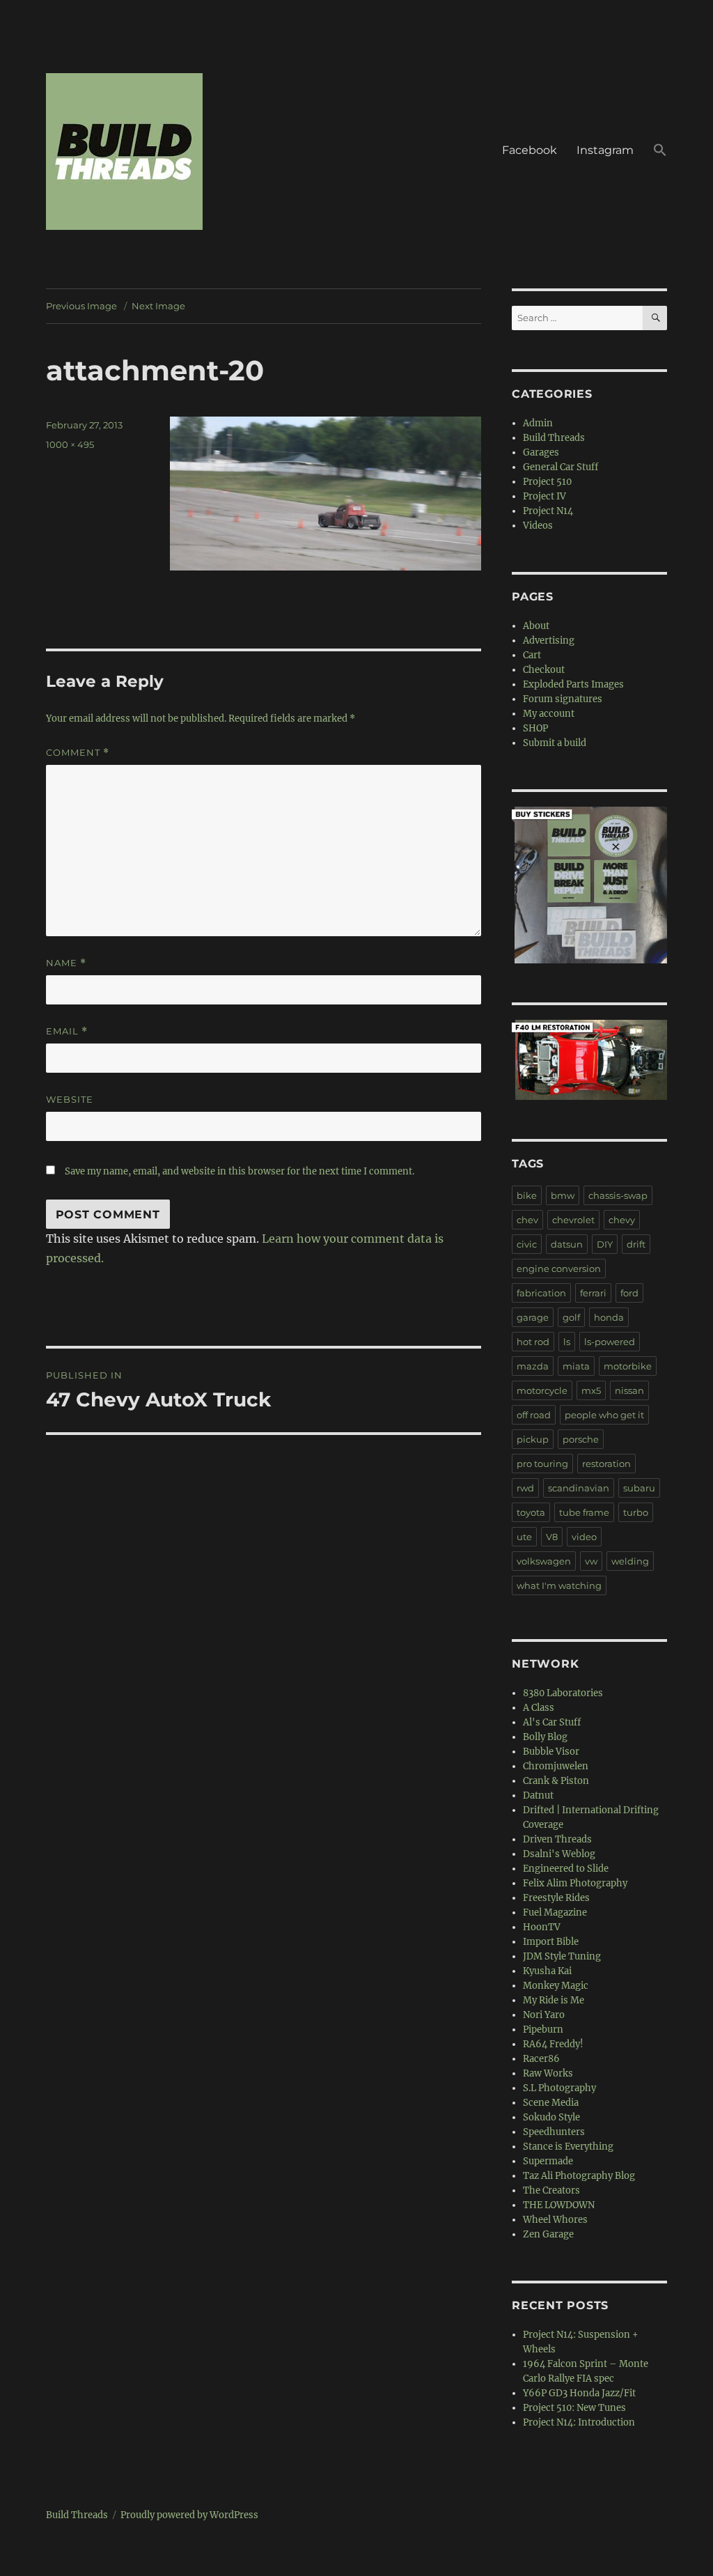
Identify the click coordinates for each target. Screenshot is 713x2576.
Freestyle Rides (556, 1898)
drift (636, 1244)
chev (527, 1220)
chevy (622, 1220)
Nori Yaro (544, 2015)
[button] (660, 152)
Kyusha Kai (547, 1971)
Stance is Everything (568, 2147)
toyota (531, 1512)
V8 (552, 1537)
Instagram (605, 150)
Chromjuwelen (556, 1766)
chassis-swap (618, 1195)
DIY (605, 1244)
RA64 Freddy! (553, 2044)
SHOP (535, 728)
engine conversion (559, 1268)
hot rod (533, 1342)
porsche (581, 1439)
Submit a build (555, 743)
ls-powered (610, 1342)
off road (534, 1415)
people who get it (604, 1415)
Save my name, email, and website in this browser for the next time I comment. (240, 1171)
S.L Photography (559, 2088)
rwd (525, 1488)
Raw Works (548, 2073)
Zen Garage (548, 2234)
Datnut (538, 1795)
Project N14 (548, 511)
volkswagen (544, 1561)
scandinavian (579, 1488)
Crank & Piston (556, 1781)
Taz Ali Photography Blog (579, 2176)
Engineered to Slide (566, 1869)
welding (630, 1561)
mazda (533, 1366)
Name (66, 963)
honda (609, 1317)
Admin (538, 423)
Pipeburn (543, 2030)
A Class (539, 1708)
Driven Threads (557, 1839)
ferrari (593, 1293)
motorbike (628, 1366)
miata (576, 1366)
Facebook (530, 150)
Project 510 (547, 482)
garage (533, 1317)
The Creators (551, 2190)
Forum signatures (563, 699)
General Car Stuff (561, 467)
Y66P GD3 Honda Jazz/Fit (579, 2393)
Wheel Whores (555, 2220)
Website (70, 1099)
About (536, 626)
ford (629, 1293)
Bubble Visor (551, 1752)
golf (571, 1317)
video (584, 1537)
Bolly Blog (545, 1737)
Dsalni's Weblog (559, 1854)
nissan (629, 1390)
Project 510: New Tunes (574, 2408)
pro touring (542, 1464)
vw (591, 1561)
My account (549, 714)
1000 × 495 (70, 444)
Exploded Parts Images (573, 684)
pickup (533, 1439)
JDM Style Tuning (562, 1956)
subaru (639, 1488)
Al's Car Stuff (552, 1722)
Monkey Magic (556, 1986)
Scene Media (551, 2103)
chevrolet (573, 1220)
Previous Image (81, 306)
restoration (606, 1464)
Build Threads (554, 438)
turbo (636, 1512)
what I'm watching (559, 1585)
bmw (563, 1195)
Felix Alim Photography (575, 1883)
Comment (78, 753)
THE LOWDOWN (559, 2205)
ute (524, 1537)
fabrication (541, 1293)
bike (527, 1195)
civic (527, 1244)
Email (67, 1031)
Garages (541, 452)
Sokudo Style (551, 2117)
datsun (567, 1244)
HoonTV (542, 1927)
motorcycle (542, 1390)
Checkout (544, 670)
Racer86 (541, 2059)
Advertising (549, 641)
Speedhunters (554, 2132)
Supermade (548, 2161)
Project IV (544, 496)
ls (567, 1342)
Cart (532, 655)
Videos (538, 526)
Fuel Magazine (555, 1912)
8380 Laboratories (563, 1693)
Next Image (158, 306)
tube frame (584, 1512)
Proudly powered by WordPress (189, 2515)
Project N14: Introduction (579, 2422)
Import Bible (551, 1942)
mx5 (591, 1390)
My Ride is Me (554, 2000)
